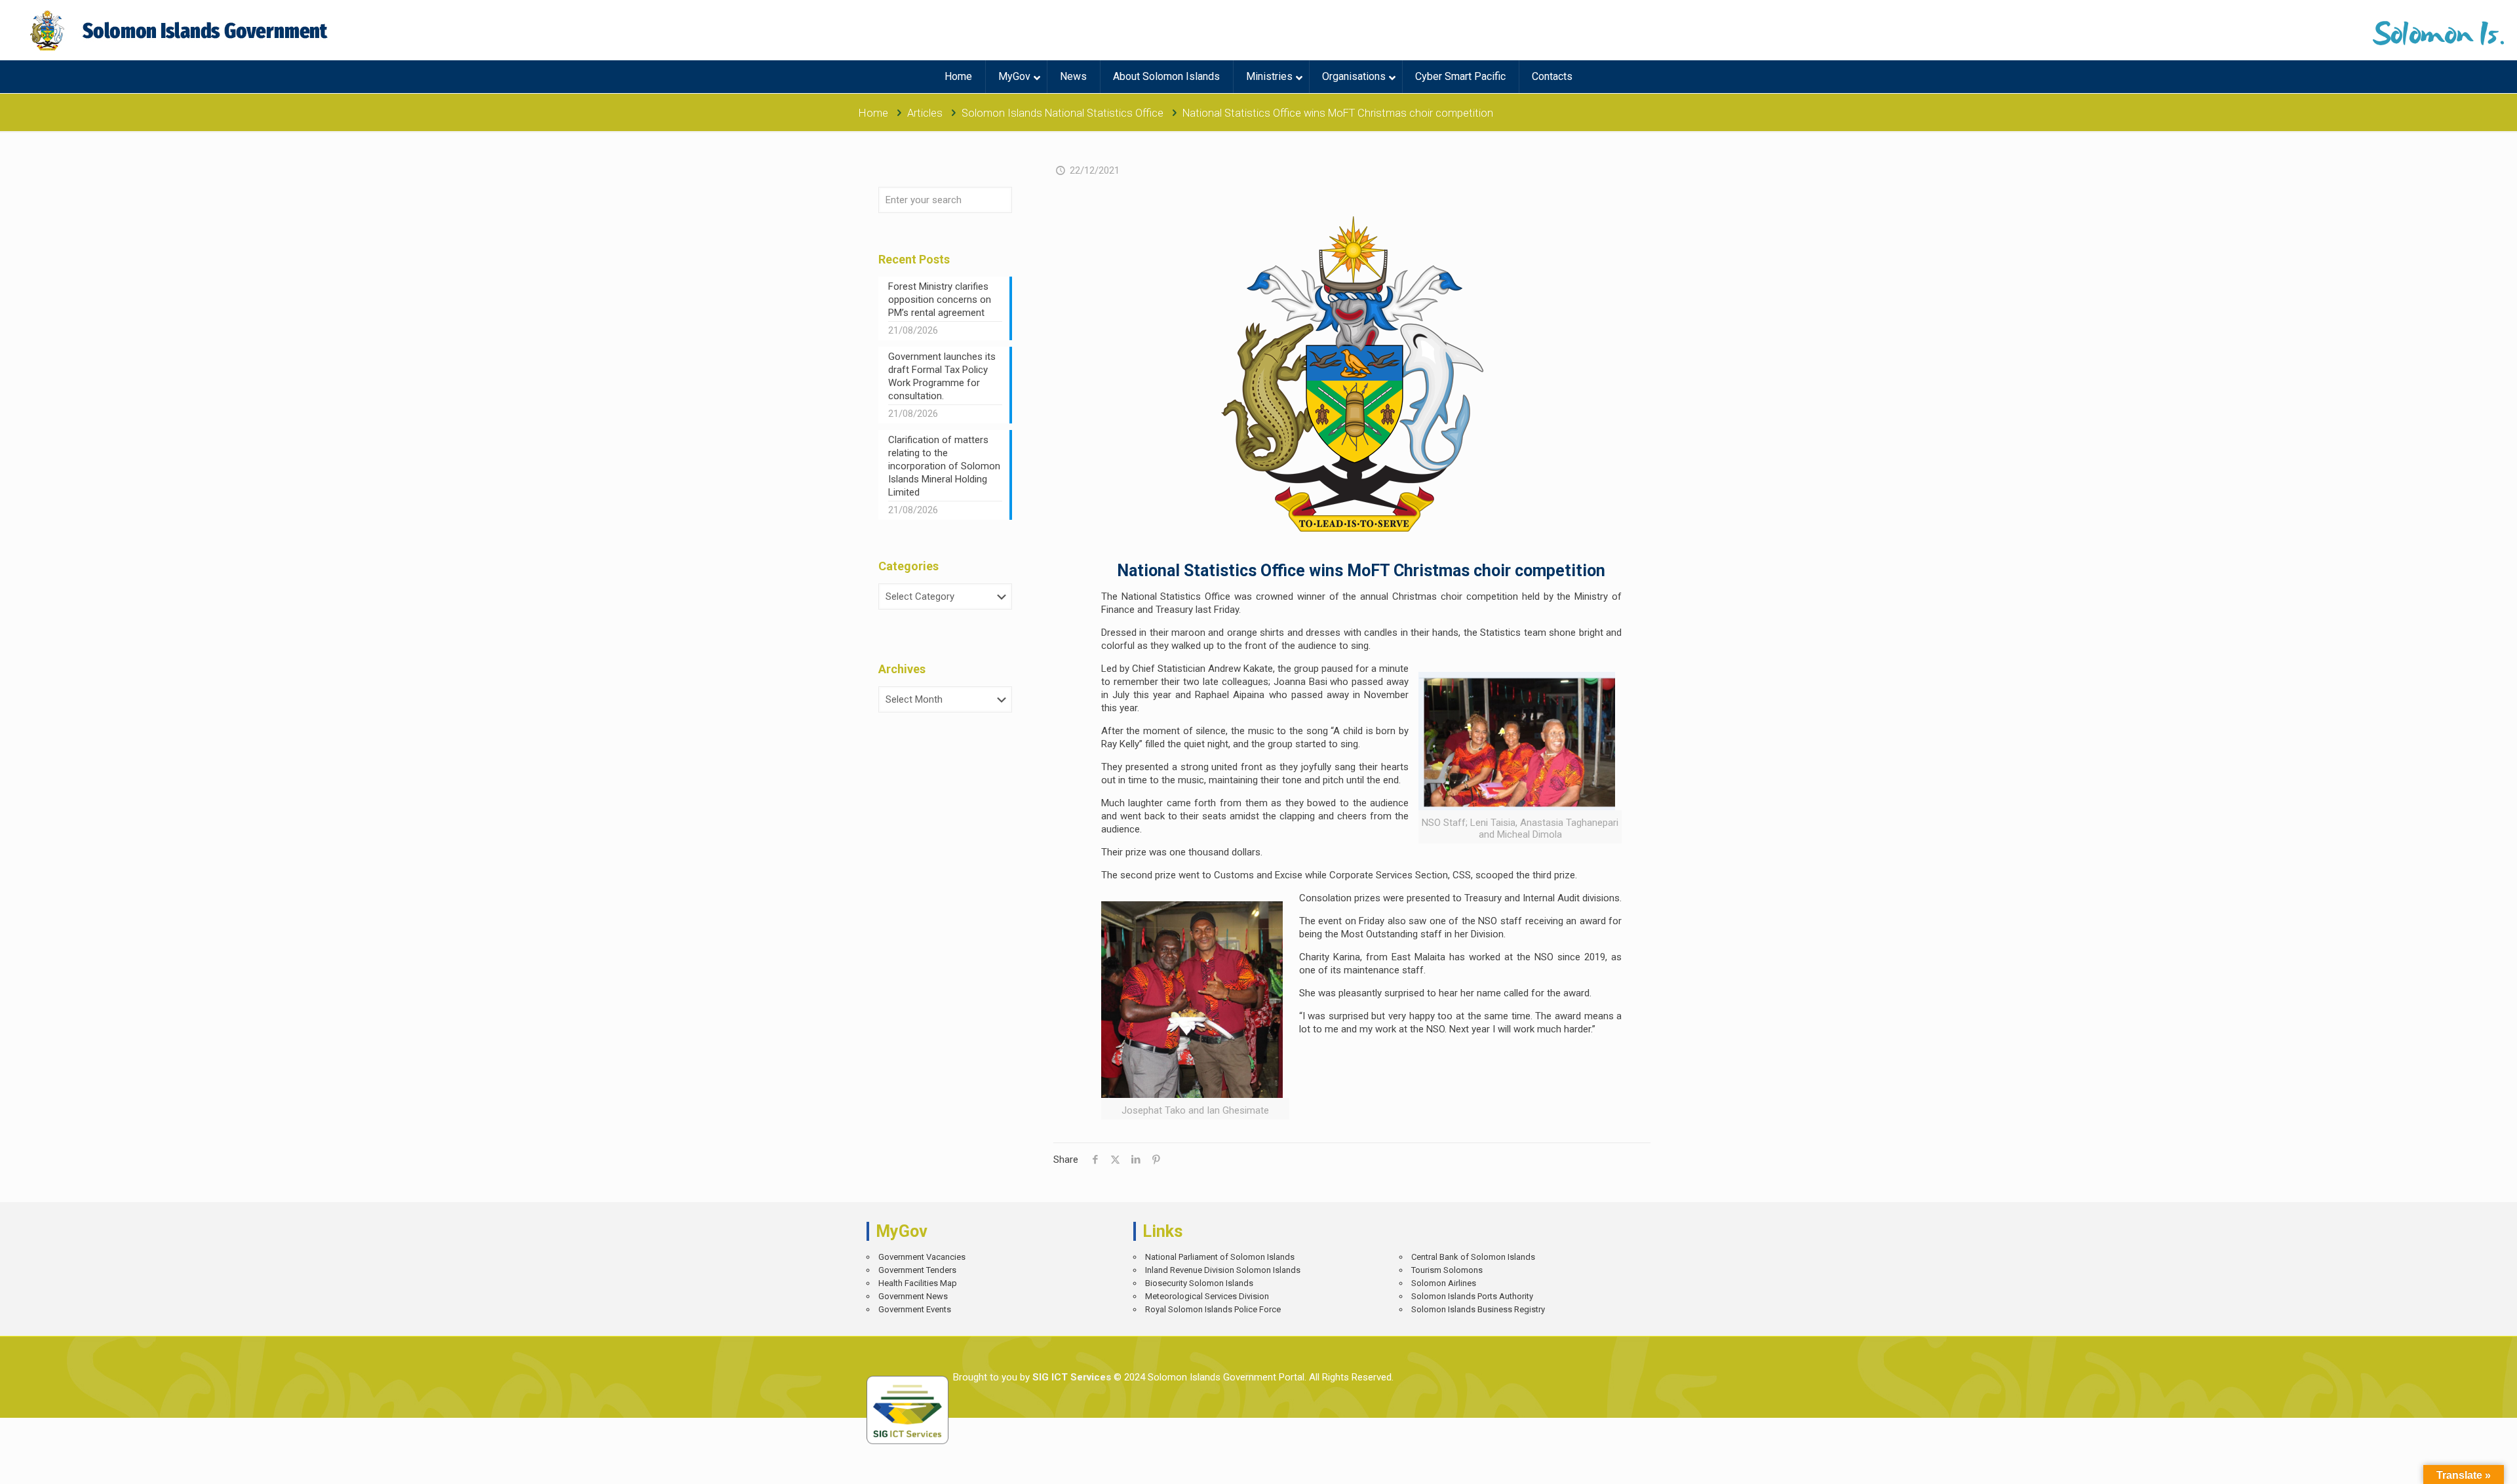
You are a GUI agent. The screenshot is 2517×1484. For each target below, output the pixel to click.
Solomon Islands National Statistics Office (1063, 113)
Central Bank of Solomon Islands (1473, 1257)
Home (873, 113)
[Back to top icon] (2461, 1464)
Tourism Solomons (1447, 1270)
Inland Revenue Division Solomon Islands (1223, 1270)
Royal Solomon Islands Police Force (1213, 1309)
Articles (925, 113)
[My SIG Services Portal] (181, 30)
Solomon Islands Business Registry (1478, 1309)
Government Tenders (917, 1270)
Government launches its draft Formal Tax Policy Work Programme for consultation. (942, 376)
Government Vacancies (922, 1257)
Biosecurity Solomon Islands (1199, 1283)
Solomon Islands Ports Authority (1472, 1296)
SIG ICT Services (1070, 1377)
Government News (913, 1296)
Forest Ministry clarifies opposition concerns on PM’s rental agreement (940, 300)
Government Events (915, 1309)
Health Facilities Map (918, 1283)
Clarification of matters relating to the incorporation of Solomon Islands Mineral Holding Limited (944, 466)
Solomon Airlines (1444, 1283)
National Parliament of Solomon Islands (1220, 1257)
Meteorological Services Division (1207, 1296)
